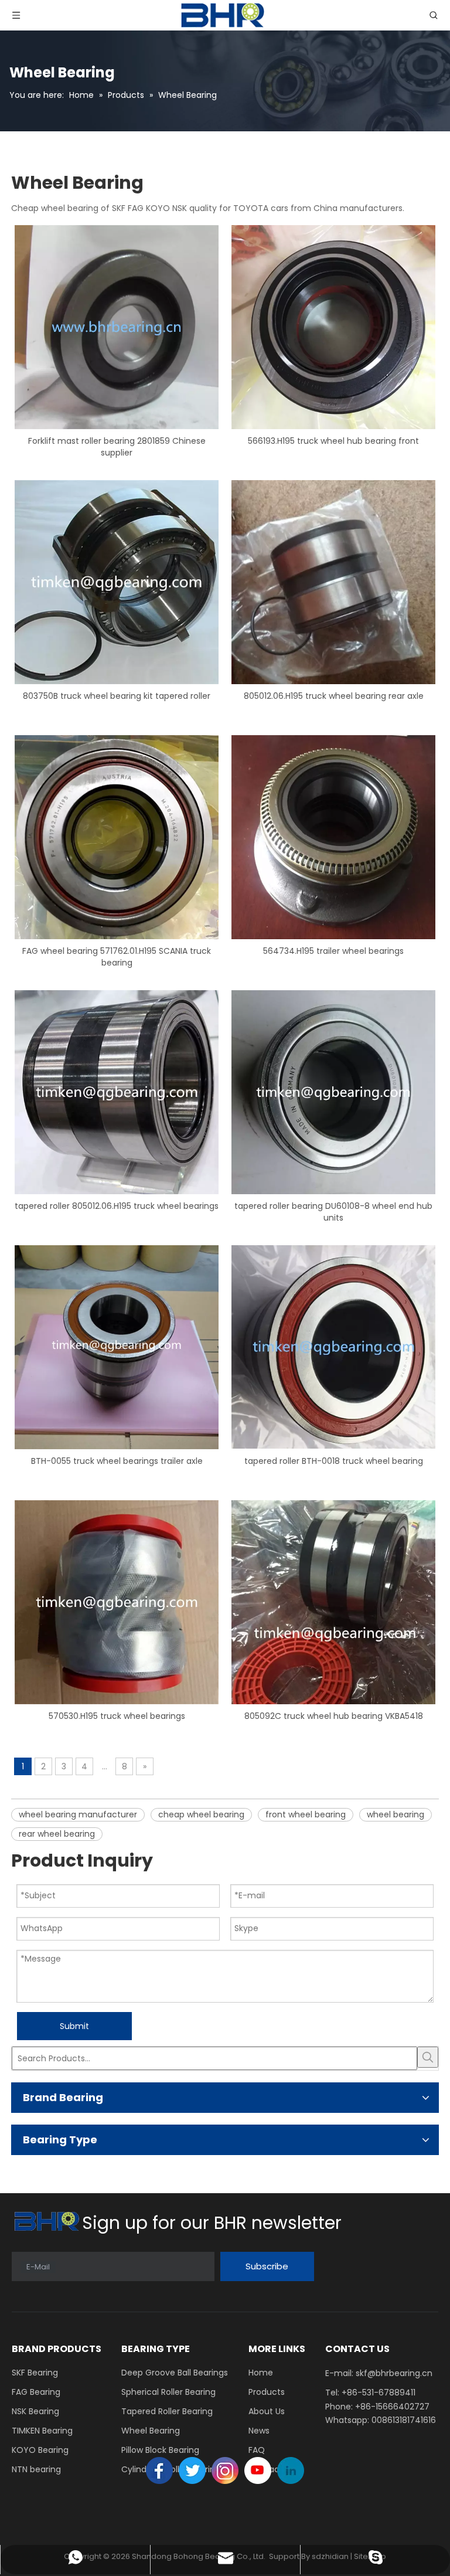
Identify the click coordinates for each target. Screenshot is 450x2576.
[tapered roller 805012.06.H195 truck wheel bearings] (117, 1092)
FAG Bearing (36, 2392)
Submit (74, 2026)
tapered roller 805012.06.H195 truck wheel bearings (117, 1206)
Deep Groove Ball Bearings (175, 2373)
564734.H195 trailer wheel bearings (333, 951)
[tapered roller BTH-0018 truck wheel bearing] (333, 1347)
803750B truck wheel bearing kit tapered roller (117, 696)
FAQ (257, 2450)
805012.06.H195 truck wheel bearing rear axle (334, 696)
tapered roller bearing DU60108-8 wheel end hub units (333, 1212)
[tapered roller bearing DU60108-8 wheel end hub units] (333, 1092)
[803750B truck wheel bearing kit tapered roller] (117, 582)
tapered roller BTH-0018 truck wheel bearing (334, 1461)
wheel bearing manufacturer (78, 1814)
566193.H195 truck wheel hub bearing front (333, 441)
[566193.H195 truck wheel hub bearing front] (333, 327)
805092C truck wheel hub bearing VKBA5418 (334, 1716)
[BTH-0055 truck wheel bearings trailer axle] (117, 1347)
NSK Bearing (35, 2411)
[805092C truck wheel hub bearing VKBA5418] (333, 1602)
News (259, 2431)
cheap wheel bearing (201, 1814)
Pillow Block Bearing (160, 2450)
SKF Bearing (35, 2373)
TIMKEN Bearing (42, 2431)
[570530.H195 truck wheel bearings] (117, 1602)
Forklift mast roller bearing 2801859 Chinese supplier (117, 447)
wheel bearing (396, 1814)
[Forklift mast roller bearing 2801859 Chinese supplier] (117, 327)
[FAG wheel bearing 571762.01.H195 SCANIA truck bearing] (117, 837)
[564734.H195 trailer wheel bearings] (333, 837)
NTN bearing (36, 2469)
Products (267, 2392)
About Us (267, 2411)
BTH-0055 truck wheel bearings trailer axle (117, 1461)
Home (261, 2373)
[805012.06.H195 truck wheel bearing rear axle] (333, 582)
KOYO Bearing (40, 2450)
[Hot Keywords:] (428, 2057)
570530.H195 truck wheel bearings (117, 1716)
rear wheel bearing (57, 1834)
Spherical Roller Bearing (168, 2392)
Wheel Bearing (151, 2431)
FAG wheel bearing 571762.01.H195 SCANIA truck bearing (117, 957)
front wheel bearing (306, 1814)
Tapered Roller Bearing (167, 2411)
